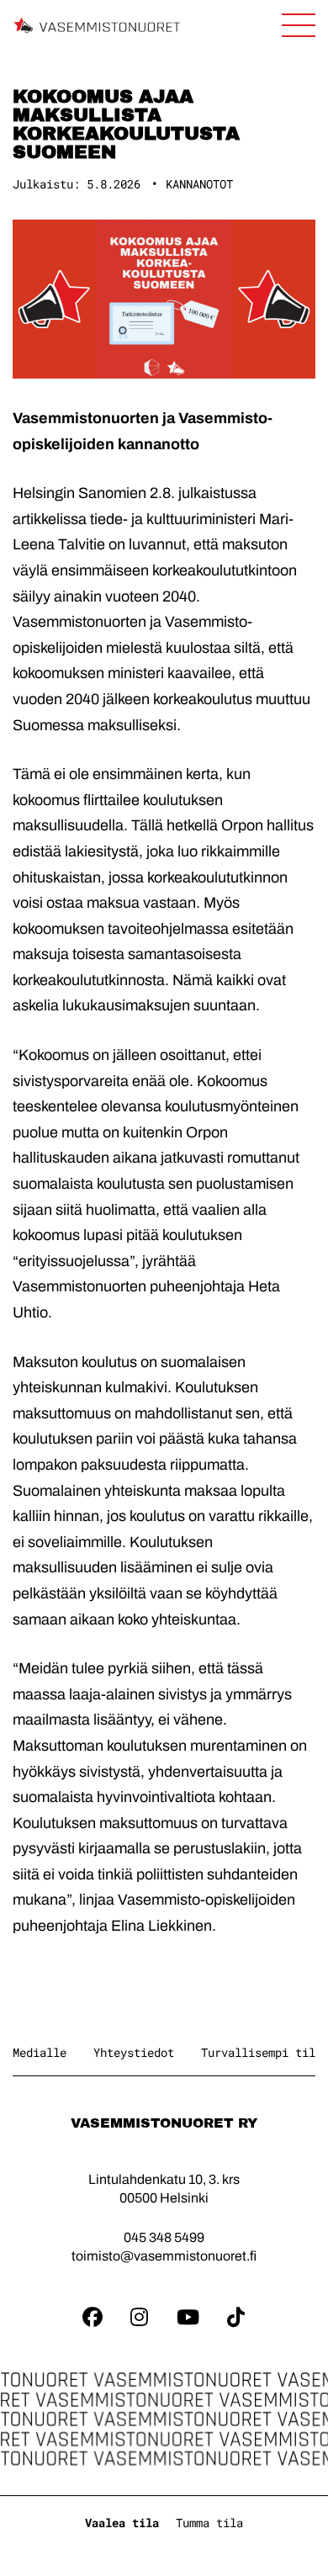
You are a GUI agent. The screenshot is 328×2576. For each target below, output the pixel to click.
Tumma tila (209, 2523)
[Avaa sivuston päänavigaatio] (299, 25)
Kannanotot (199, 184)
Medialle (40, 2052)
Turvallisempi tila (262, 2052)
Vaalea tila (122, 2523)
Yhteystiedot (134, 2052)
